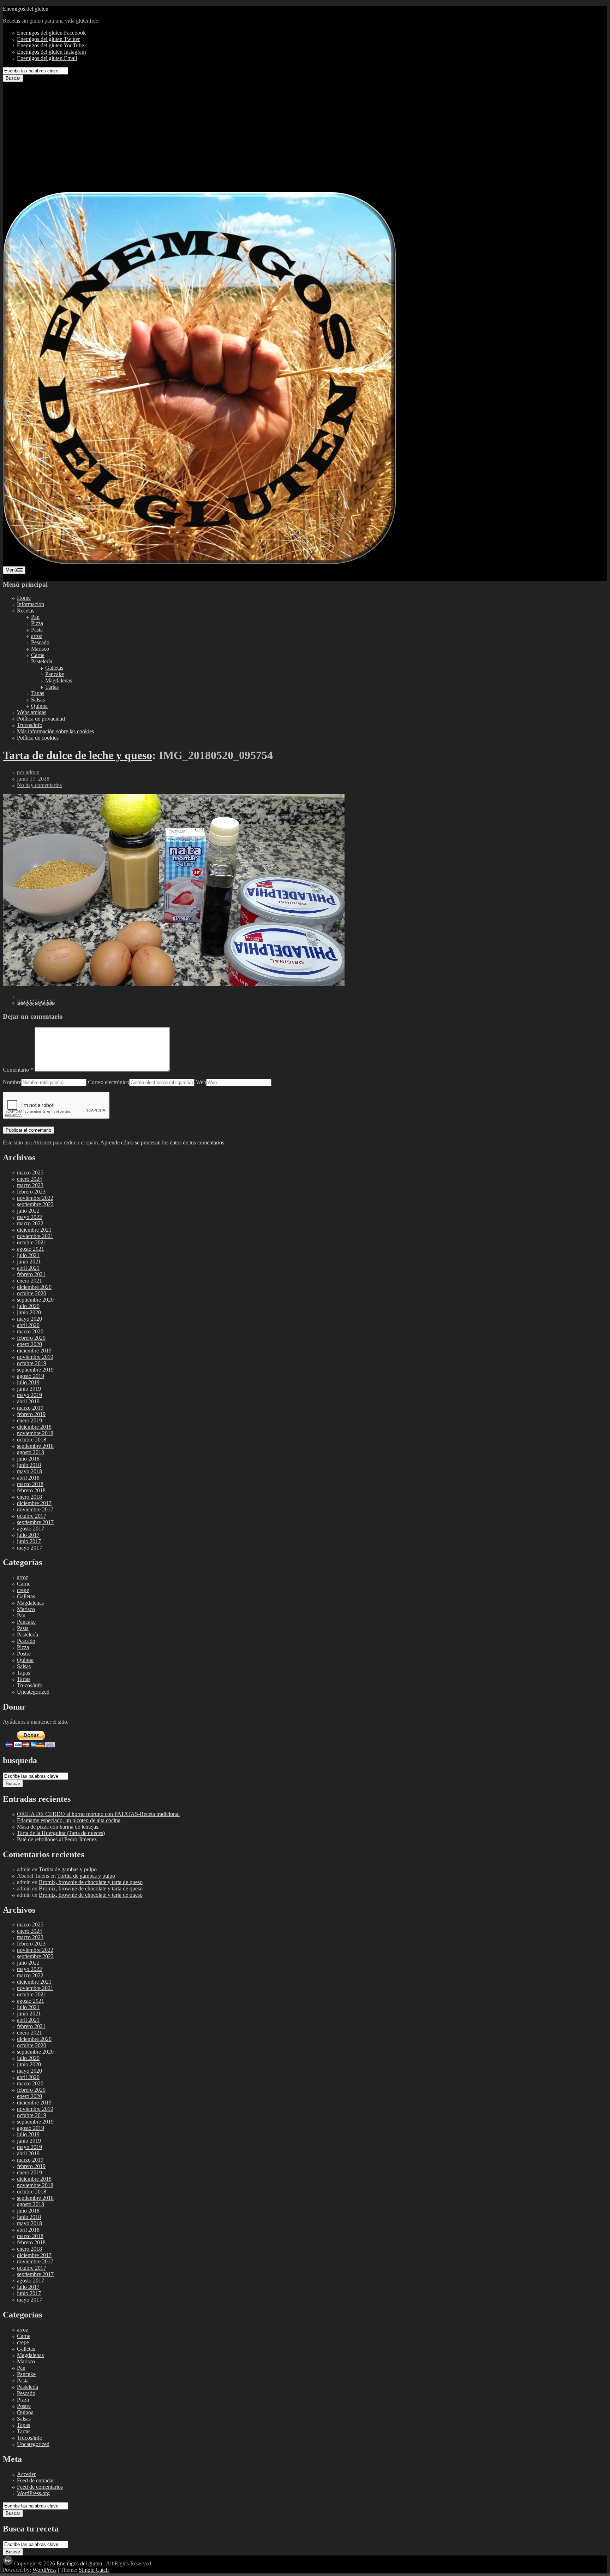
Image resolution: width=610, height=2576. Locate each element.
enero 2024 (29, 1179)
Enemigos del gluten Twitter (48, 39)
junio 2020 (29, 1312)
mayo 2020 (29, 1319)
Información (31, 604)
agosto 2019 (31, 1376)
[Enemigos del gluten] (200, 563)
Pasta (37, 630)
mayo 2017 (29, 1548)
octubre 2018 (32, 1440)
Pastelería (42, 661)
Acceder (26, 2474)
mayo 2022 (29, 1217)
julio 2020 (28, 1306)
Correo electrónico (109, 1082)
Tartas (52, 687)
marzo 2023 (30, 1185)
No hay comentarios (39, 785)
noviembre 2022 (35, 1198)
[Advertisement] (305, 135)
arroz (37, 636)
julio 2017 (28, 1535)
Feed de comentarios (40, 2487)
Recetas (26, 611)
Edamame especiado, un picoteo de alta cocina (69, 1820)
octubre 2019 (32, 1363)
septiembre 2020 (35, 1300)
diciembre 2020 (34, 1287)
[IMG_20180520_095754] (174, 984)
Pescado (40, 642)
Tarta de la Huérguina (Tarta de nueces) (61, 1833)
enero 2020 (29, 1344)
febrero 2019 (31, 1414)
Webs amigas (32, 712)
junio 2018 (29, 1465)
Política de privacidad (41, 719)
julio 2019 (28, 1382)
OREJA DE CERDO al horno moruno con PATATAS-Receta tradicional (98, 1814)
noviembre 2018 (35, 1433)
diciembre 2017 (34, 1503)
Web (201, 1082)
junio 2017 (29, 1541)
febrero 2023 (31, 1192)
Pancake (55, 674)
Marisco (40, 649)
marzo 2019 (30, 1408)
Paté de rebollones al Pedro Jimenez (57, 1839)
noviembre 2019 (35, 1357)
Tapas (38, 693)
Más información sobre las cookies (55, 731)
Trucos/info (30, 725)
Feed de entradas (36, 2480)
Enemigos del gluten (26, 9)
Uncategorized (33, 1692)
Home (24, 598)
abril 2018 (28, 1478)
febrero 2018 (31, 1490)
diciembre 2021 (34, 1230)
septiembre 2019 (35, 1370)
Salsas (38, 700)
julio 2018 (28, 1459)
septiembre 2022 (35, 1204)
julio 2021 (28, 1255)
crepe (23, 1590)
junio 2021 (29, 1262)
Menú (11, 570)
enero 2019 (29, 1420)
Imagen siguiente (36, 1003)
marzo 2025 (30, 1172)
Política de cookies (38, 738)
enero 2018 (29, 1497)
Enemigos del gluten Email (47, 58)
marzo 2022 (30, 1223)
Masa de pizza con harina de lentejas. (58, 1827)
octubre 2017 (32, 1516)
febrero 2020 (31, 1338)
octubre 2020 (32, 1293)
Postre (24, 1654)
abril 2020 (28, 1325)
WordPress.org (33, 2493)
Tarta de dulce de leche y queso (77, 755)
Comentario (18, 1070)
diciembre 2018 (34, 1427)
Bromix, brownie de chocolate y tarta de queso (91, 1882)
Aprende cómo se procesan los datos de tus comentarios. (163, 1142)
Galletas (54, 668)
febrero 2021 (31, 1274)
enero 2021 (29, 1281)
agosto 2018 (31, 1452)
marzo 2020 (30, 1331)
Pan (35, 617)
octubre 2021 (32, 1242)
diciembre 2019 (34, 1351)
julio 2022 (28, 1211)
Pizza (37, 623)
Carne (38, 655)
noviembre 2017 (35, 1509)
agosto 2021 (31, 1249)
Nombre (12, 1082)
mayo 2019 (29, 1395)
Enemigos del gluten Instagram (51, 52)
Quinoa (39, 706)
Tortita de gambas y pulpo (68, 1869)
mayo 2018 (29, 1471)
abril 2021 (28, 1268)
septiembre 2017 (35, 1522)
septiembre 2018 (35, 1446)
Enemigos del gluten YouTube (50, 45)
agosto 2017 (31, 1529)
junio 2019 (29, 1389)
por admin (28, 772)
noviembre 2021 (35, 1236)
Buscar (13, 78)
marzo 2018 (30, 1484)
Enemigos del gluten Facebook (51, 33)
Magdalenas (59, 680)
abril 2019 (28, 1401)
